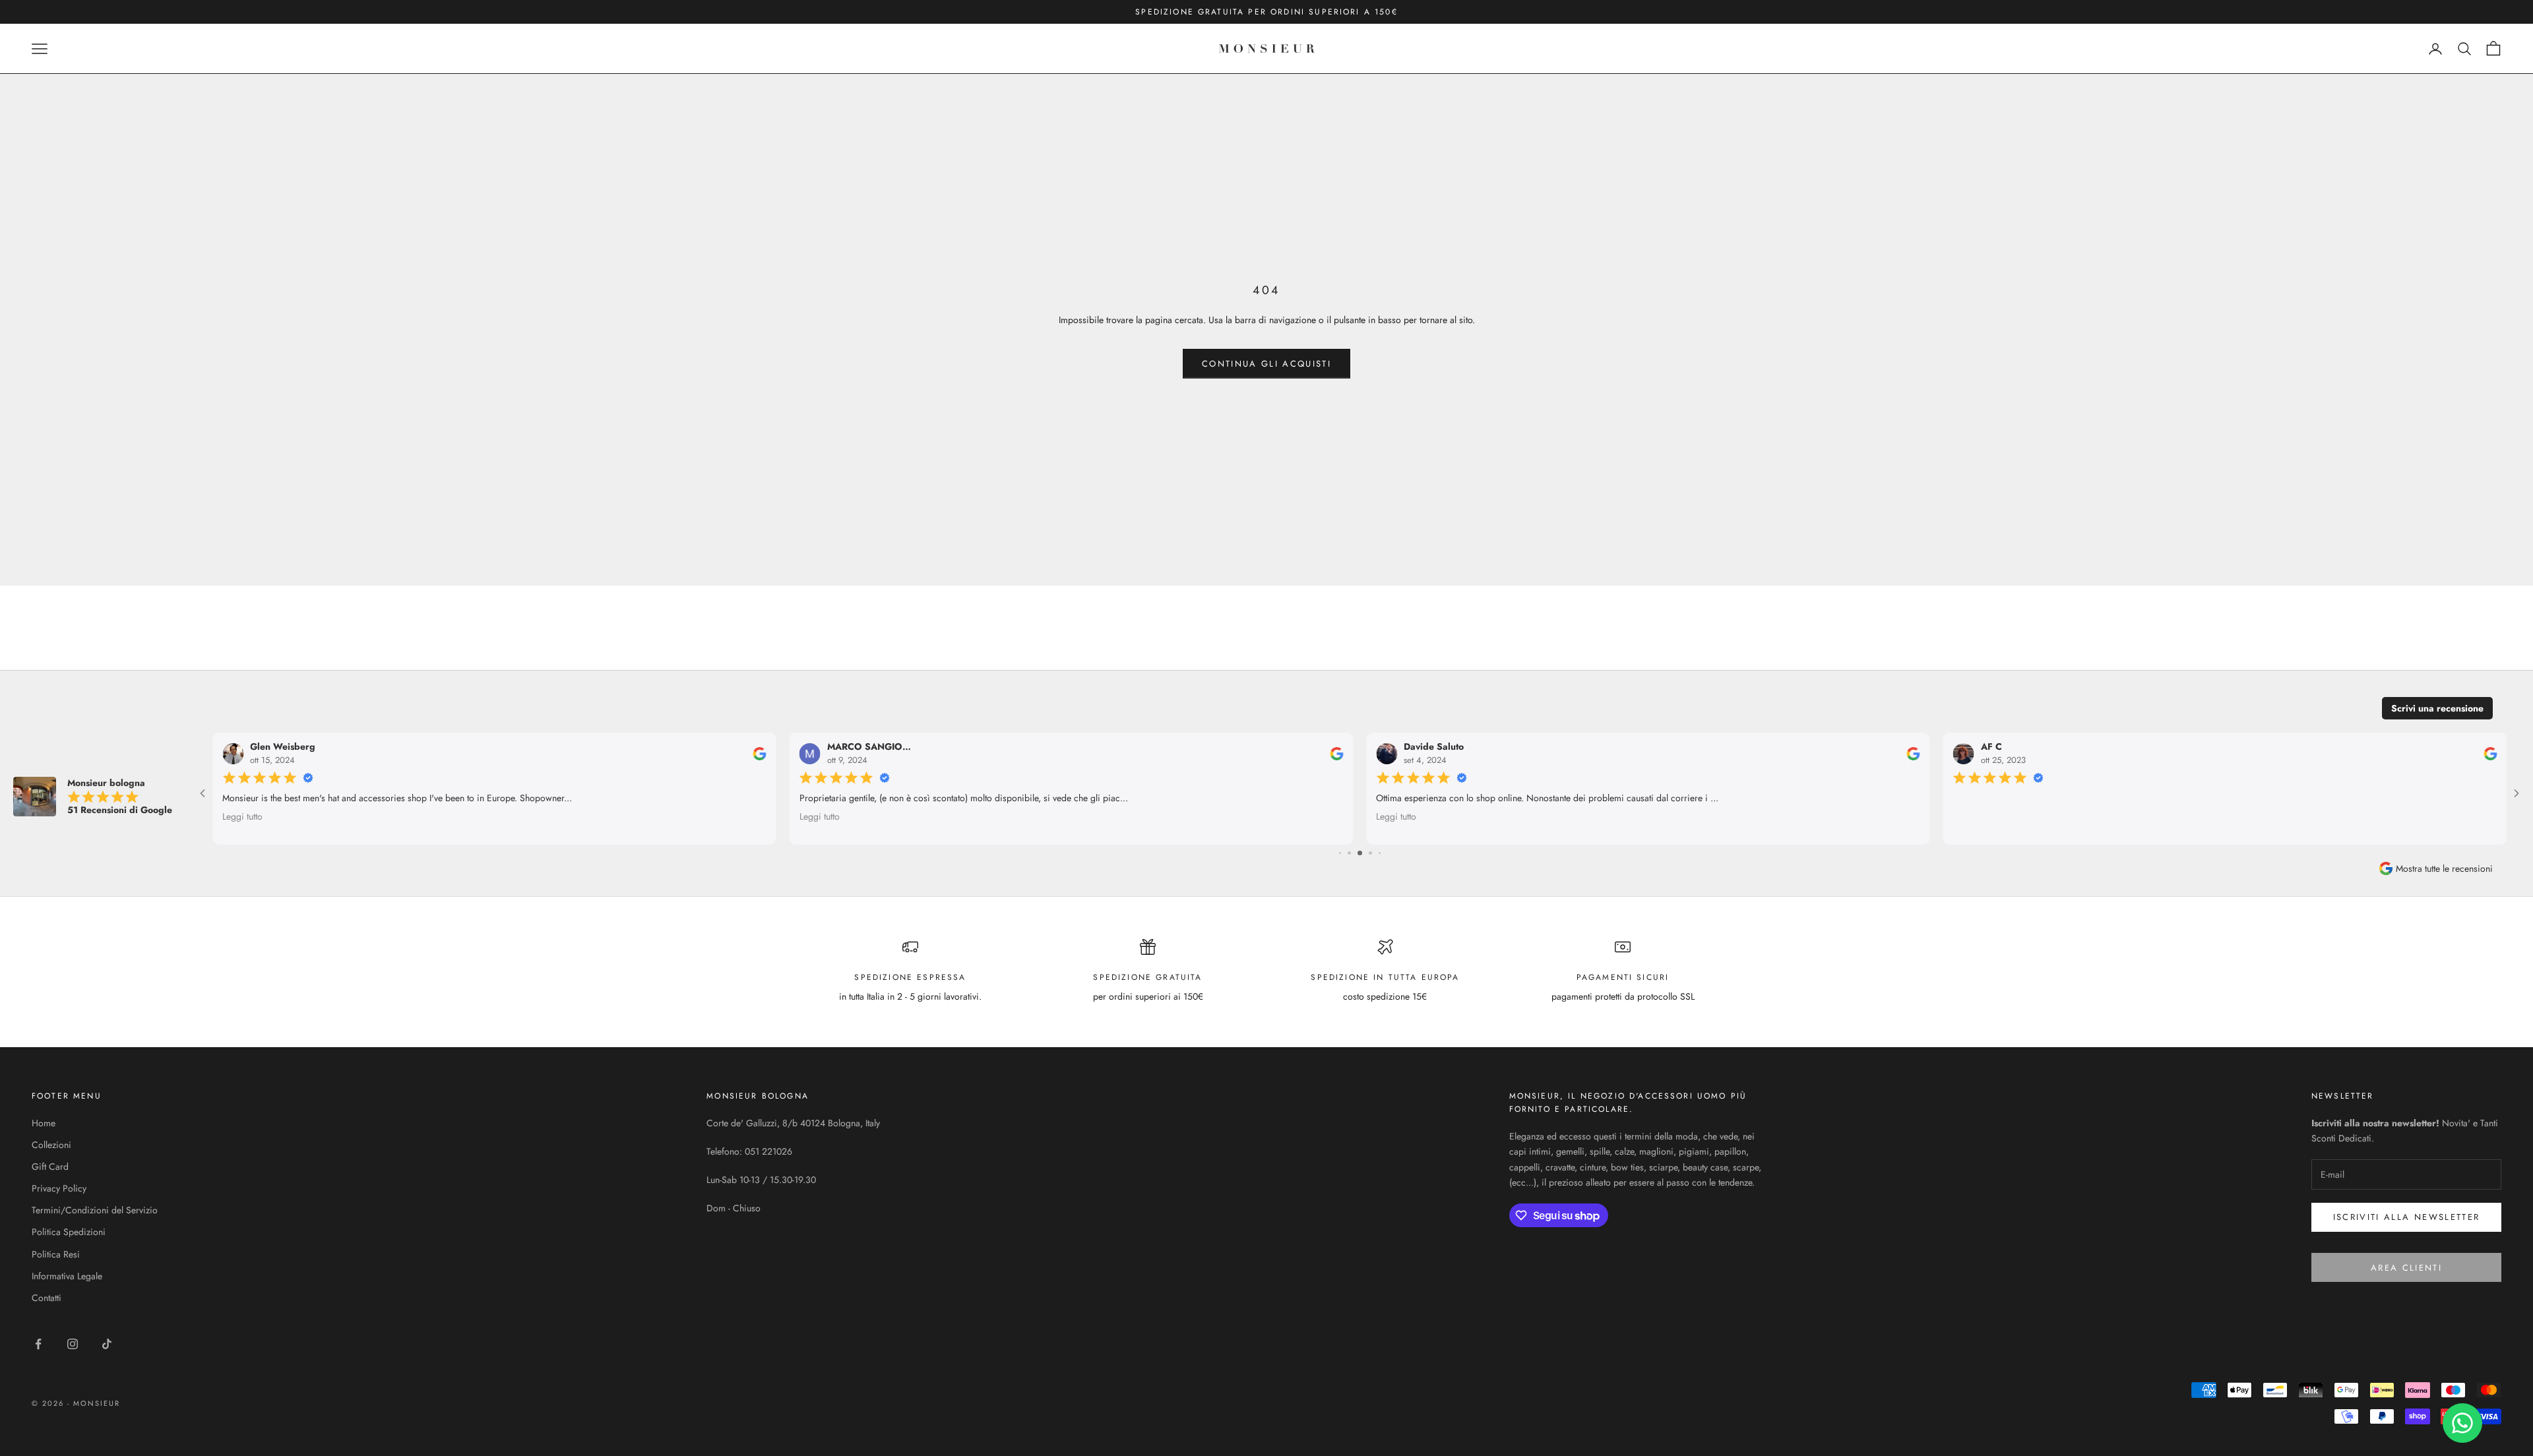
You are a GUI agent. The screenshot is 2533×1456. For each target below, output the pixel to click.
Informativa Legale (67, 1276)
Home (44, 1123)
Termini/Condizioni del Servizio (95, 1210)
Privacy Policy (59, 1188)
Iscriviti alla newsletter (2407, 1217)
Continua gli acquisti (1266, 364)
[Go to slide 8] (1370, 853)
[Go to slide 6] (1349, 853)
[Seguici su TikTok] (107, 1344)
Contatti (47, 1298)
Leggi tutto (242, 816)
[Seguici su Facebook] (38, 1344)
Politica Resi (56, 1254)
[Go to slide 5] (1340, 853)
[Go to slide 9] (1380, 853)
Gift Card (50, 1167)
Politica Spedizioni (69, 1232)
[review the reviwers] (760, 754)
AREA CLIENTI (2406, 1268)
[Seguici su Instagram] (73, 1344)
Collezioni (51, 1145)
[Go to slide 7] (1360, 853)
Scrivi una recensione (2437, 708)
